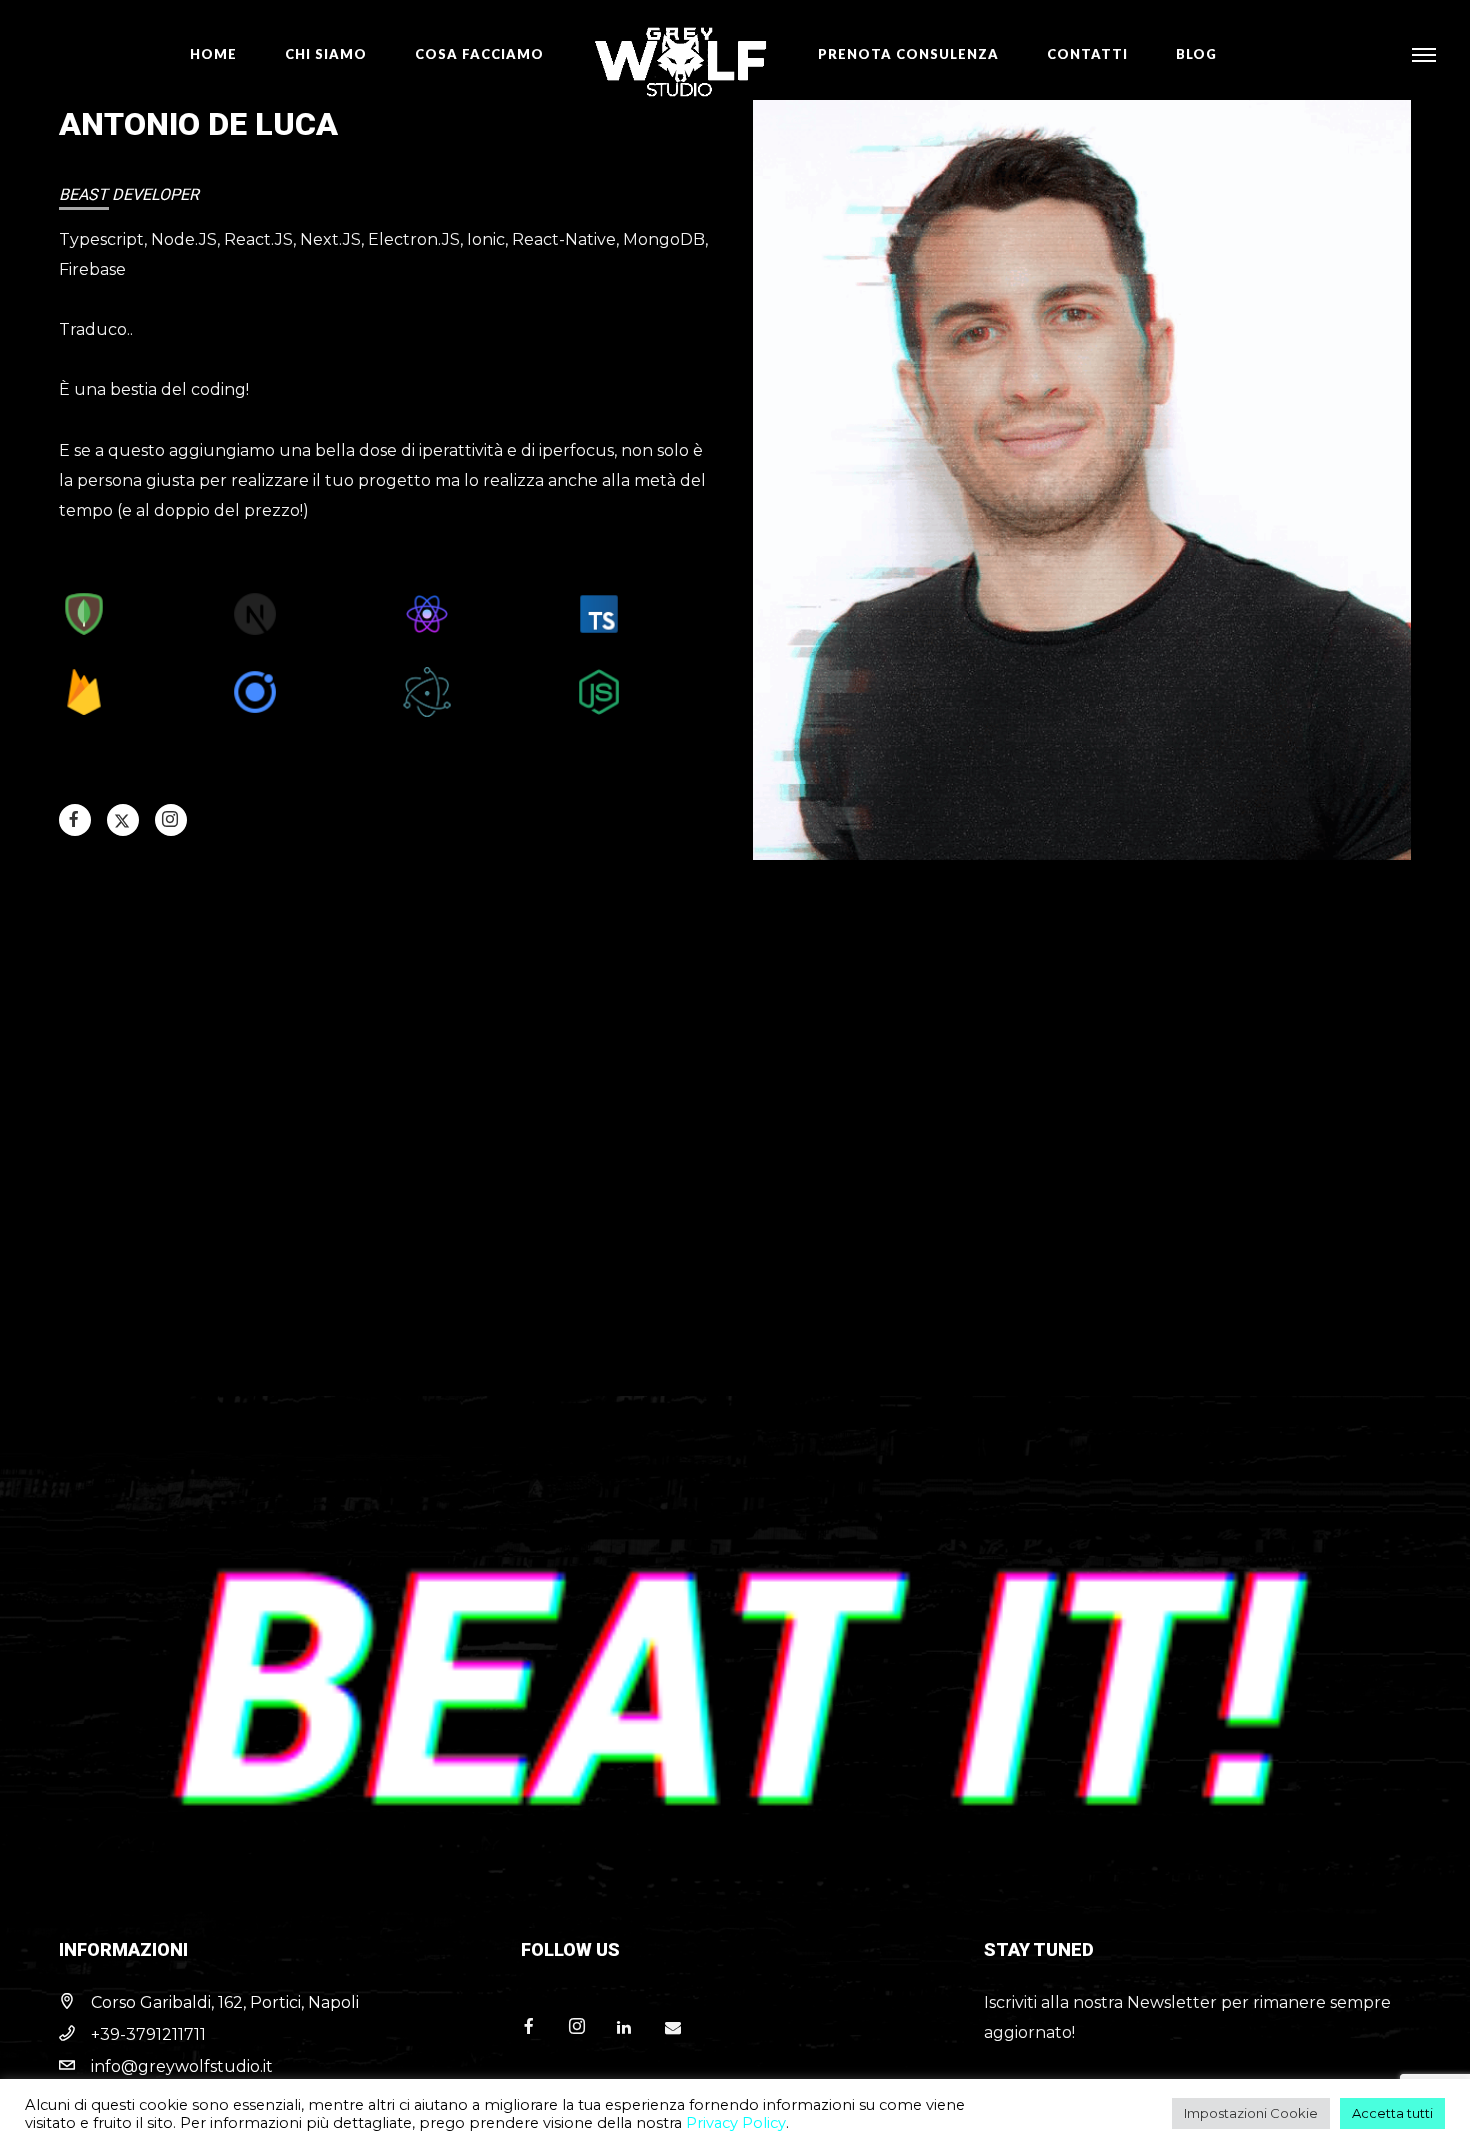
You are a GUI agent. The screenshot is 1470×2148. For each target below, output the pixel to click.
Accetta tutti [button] (1392, 2113)
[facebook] (74, 819)
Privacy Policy (736, 2123)
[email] (681, 2028)
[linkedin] (633, 2028)
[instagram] (170, 819)
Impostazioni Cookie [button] (1251, 2113)
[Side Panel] (1423, 54)
